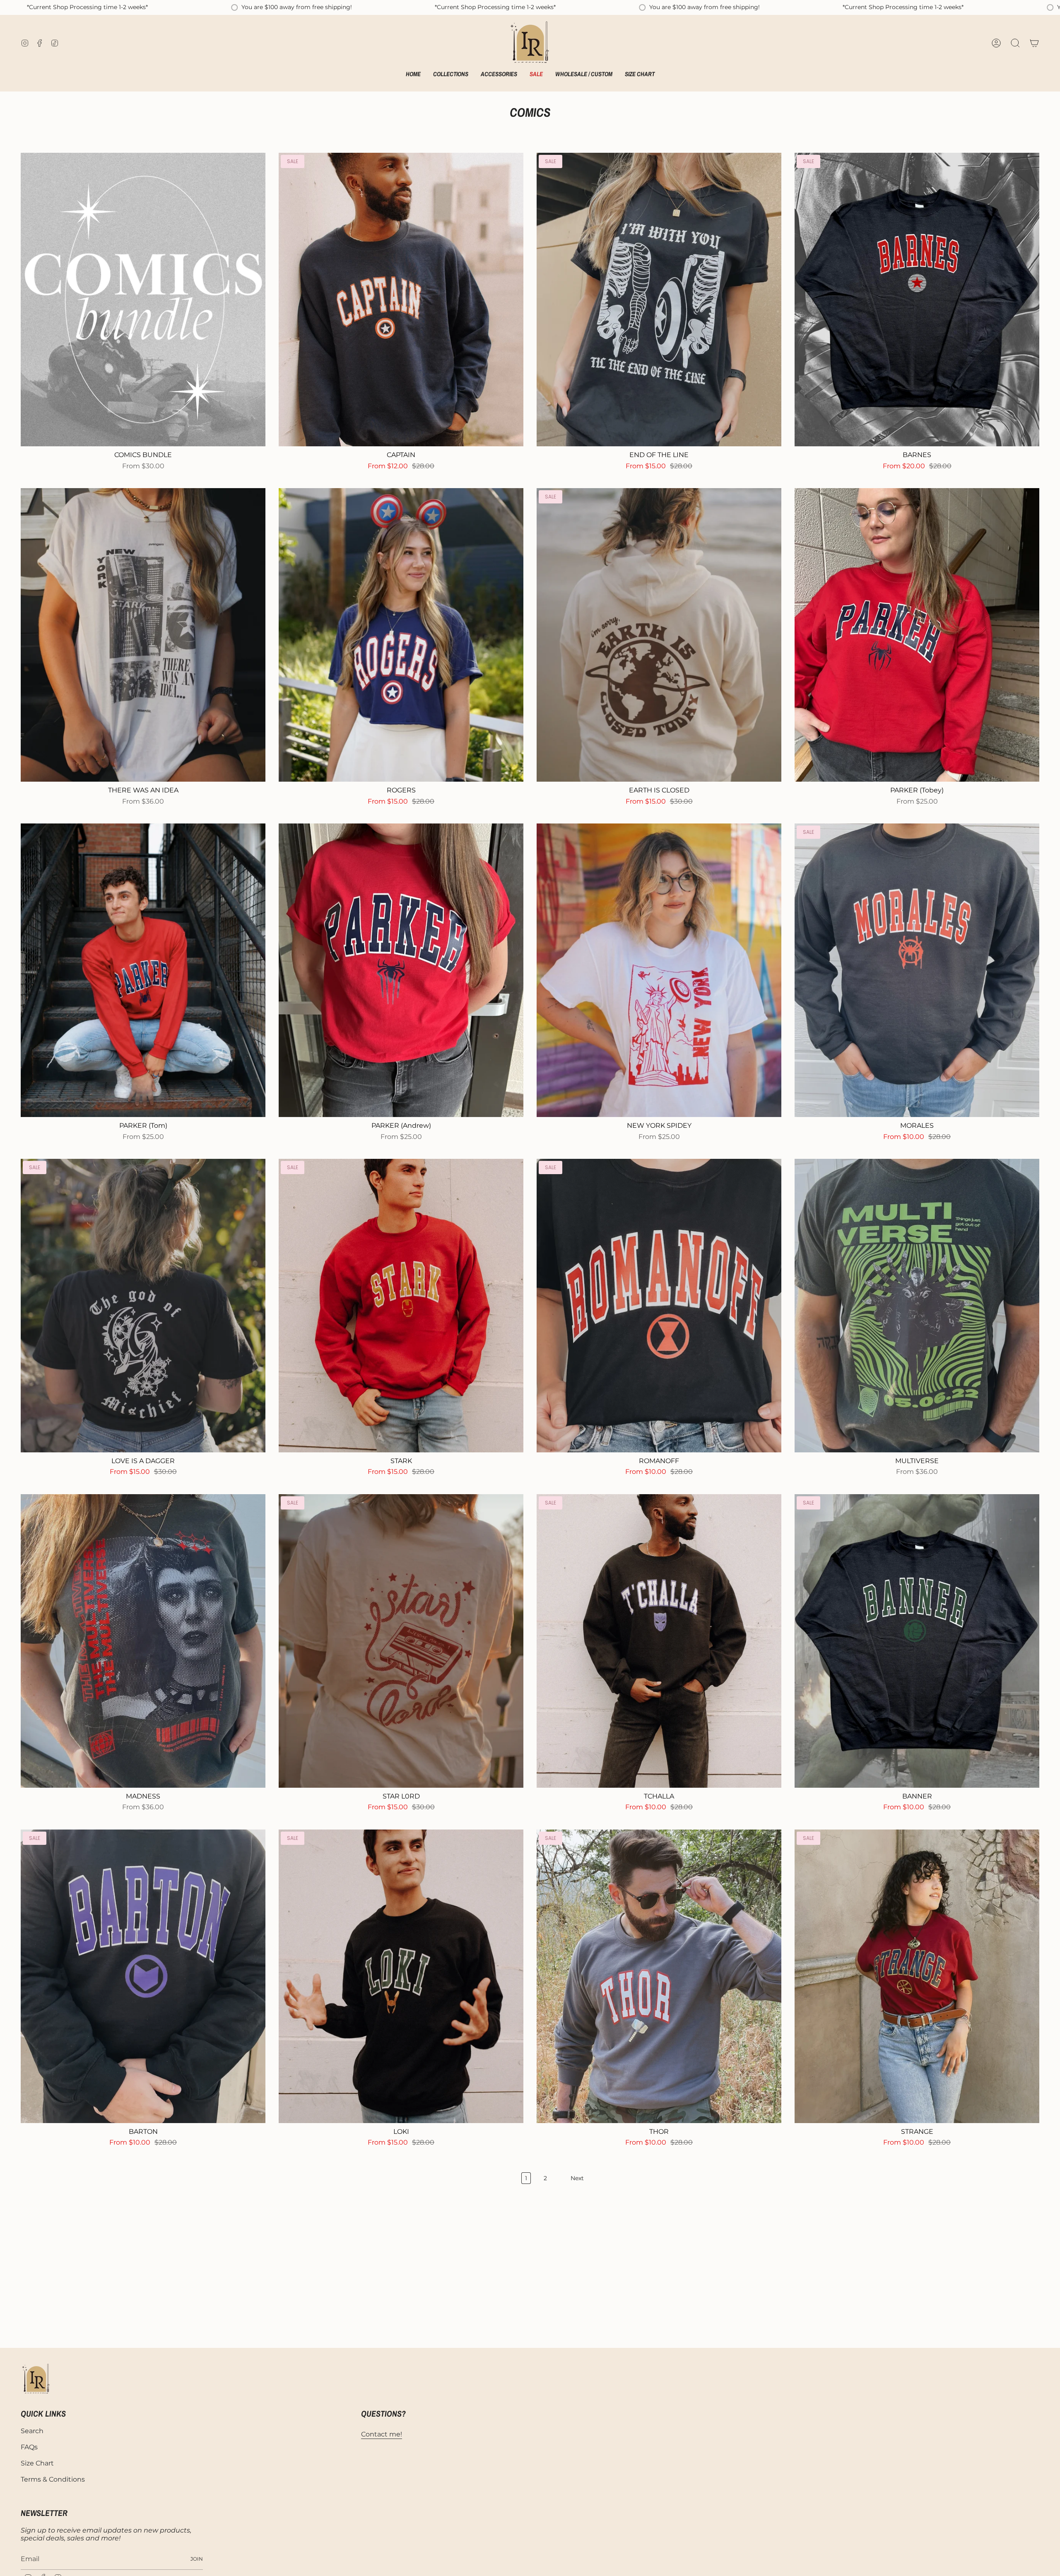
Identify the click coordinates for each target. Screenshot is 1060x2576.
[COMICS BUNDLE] (143, 300)
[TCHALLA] (659, 1641)
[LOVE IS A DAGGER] (143, 1306)
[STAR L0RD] (401, 1641)
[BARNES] (917, 300)
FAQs (29, 2447)
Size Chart (37, 2463)
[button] (451, 75)
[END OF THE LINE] (659, 300)
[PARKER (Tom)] (143, 970)
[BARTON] (143, 1976)
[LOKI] (401, 1976)
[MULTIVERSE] (917, 1306)
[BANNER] (917, 1641)
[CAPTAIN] (401, 300)
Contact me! (382, 2434)
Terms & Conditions (53, 2479)
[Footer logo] (36, 2379)
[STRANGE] (917, 1976)
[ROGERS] (401, 635)
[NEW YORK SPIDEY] (659, 970)
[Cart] (1034, 43)
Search (32, 2431)
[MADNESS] (143, 1641)
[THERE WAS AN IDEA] (143, 635)
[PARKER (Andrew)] (401, 970)
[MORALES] (917, 970)
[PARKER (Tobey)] (917, 635)
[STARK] (401, 1306)
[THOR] (659, 1976)
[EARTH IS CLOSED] (659, 635)
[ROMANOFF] (659, 1306)
